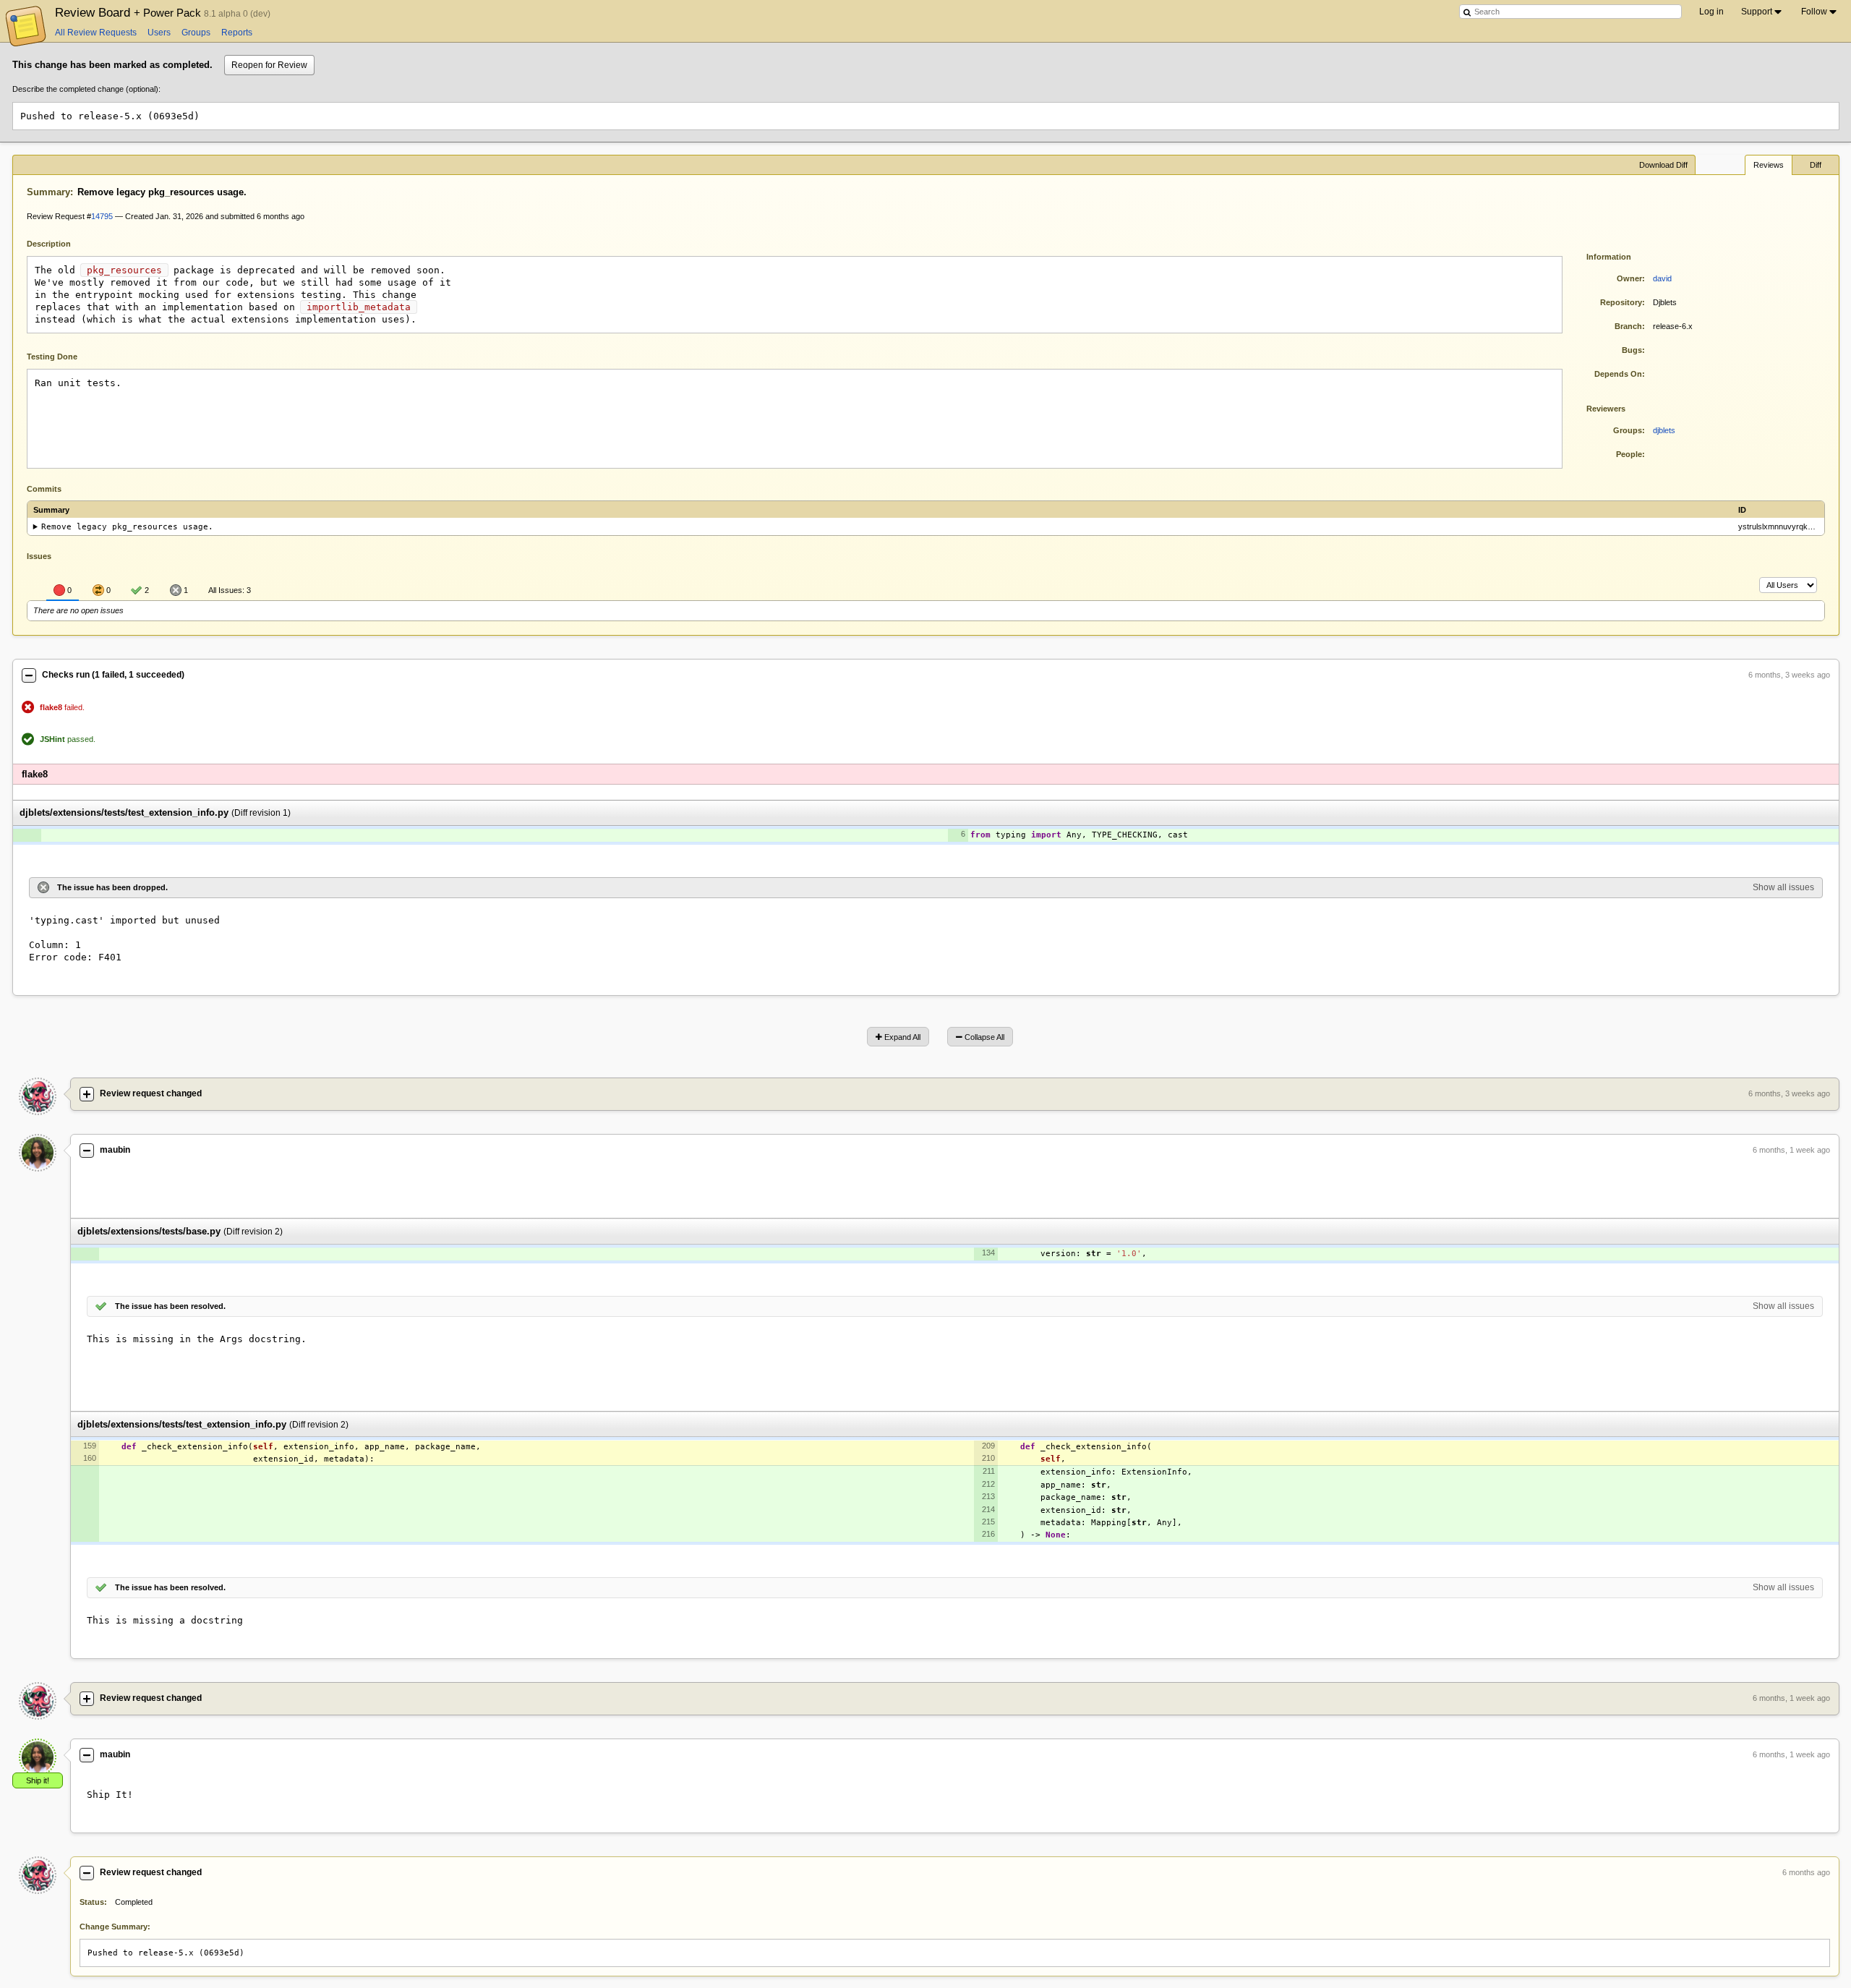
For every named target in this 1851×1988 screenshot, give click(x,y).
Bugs (1632, 350)
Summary (48, 192)
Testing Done (52, 357)
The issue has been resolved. (170, 1306)
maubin (115, 1150)
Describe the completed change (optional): (86, 89)
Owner (1629, 278)
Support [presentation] (1757, 12)
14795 (102, 216)
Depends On (1618, 374)
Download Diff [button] (1663, 165)
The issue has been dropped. (112, 887)
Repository (1621, 302)
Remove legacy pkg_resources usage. (127, 527)
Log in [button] (1711, 12)
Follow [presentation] (1814, 12)
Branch (1628, 326)
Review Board (129, 12)
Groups (196, 33)
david (1662, 278)
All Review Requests (96, 33)
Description (60, 243)
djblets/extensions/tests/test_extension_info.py (124, 813)
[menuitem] (1762, 12)
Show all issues (1783, 887)
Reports (237, 33)
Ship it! (38, 1780)
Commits (44, 489)
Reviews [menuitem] (1769, 165)
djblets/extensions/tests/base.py (149, 1231)
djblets (1664, 430)
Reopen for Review (269, 65)
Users (159, 33)
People (1629, 454)
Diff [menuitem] (1816, 165)
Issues (39, 556)
